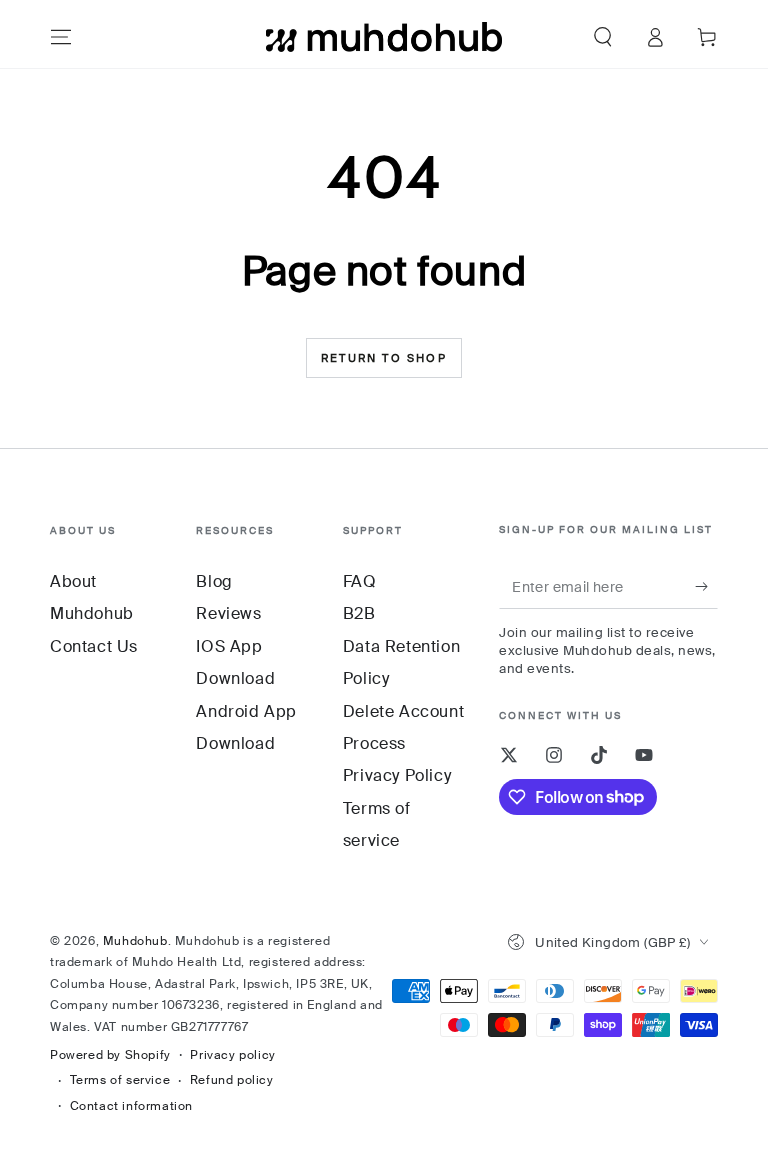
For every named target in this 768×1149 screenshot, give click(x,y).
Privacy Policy (397, 775)
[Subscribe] (706, 586)
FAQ (360, 581)
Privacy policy (232, 1055)
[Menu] (61, 37)
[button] (603, 37)
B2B (359, 613)
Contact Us (94, 646)
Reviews (228, 613)
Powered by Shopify (110, 1055)
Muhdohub (135, 941)
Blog (214, 581)
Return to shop (384, 358)
